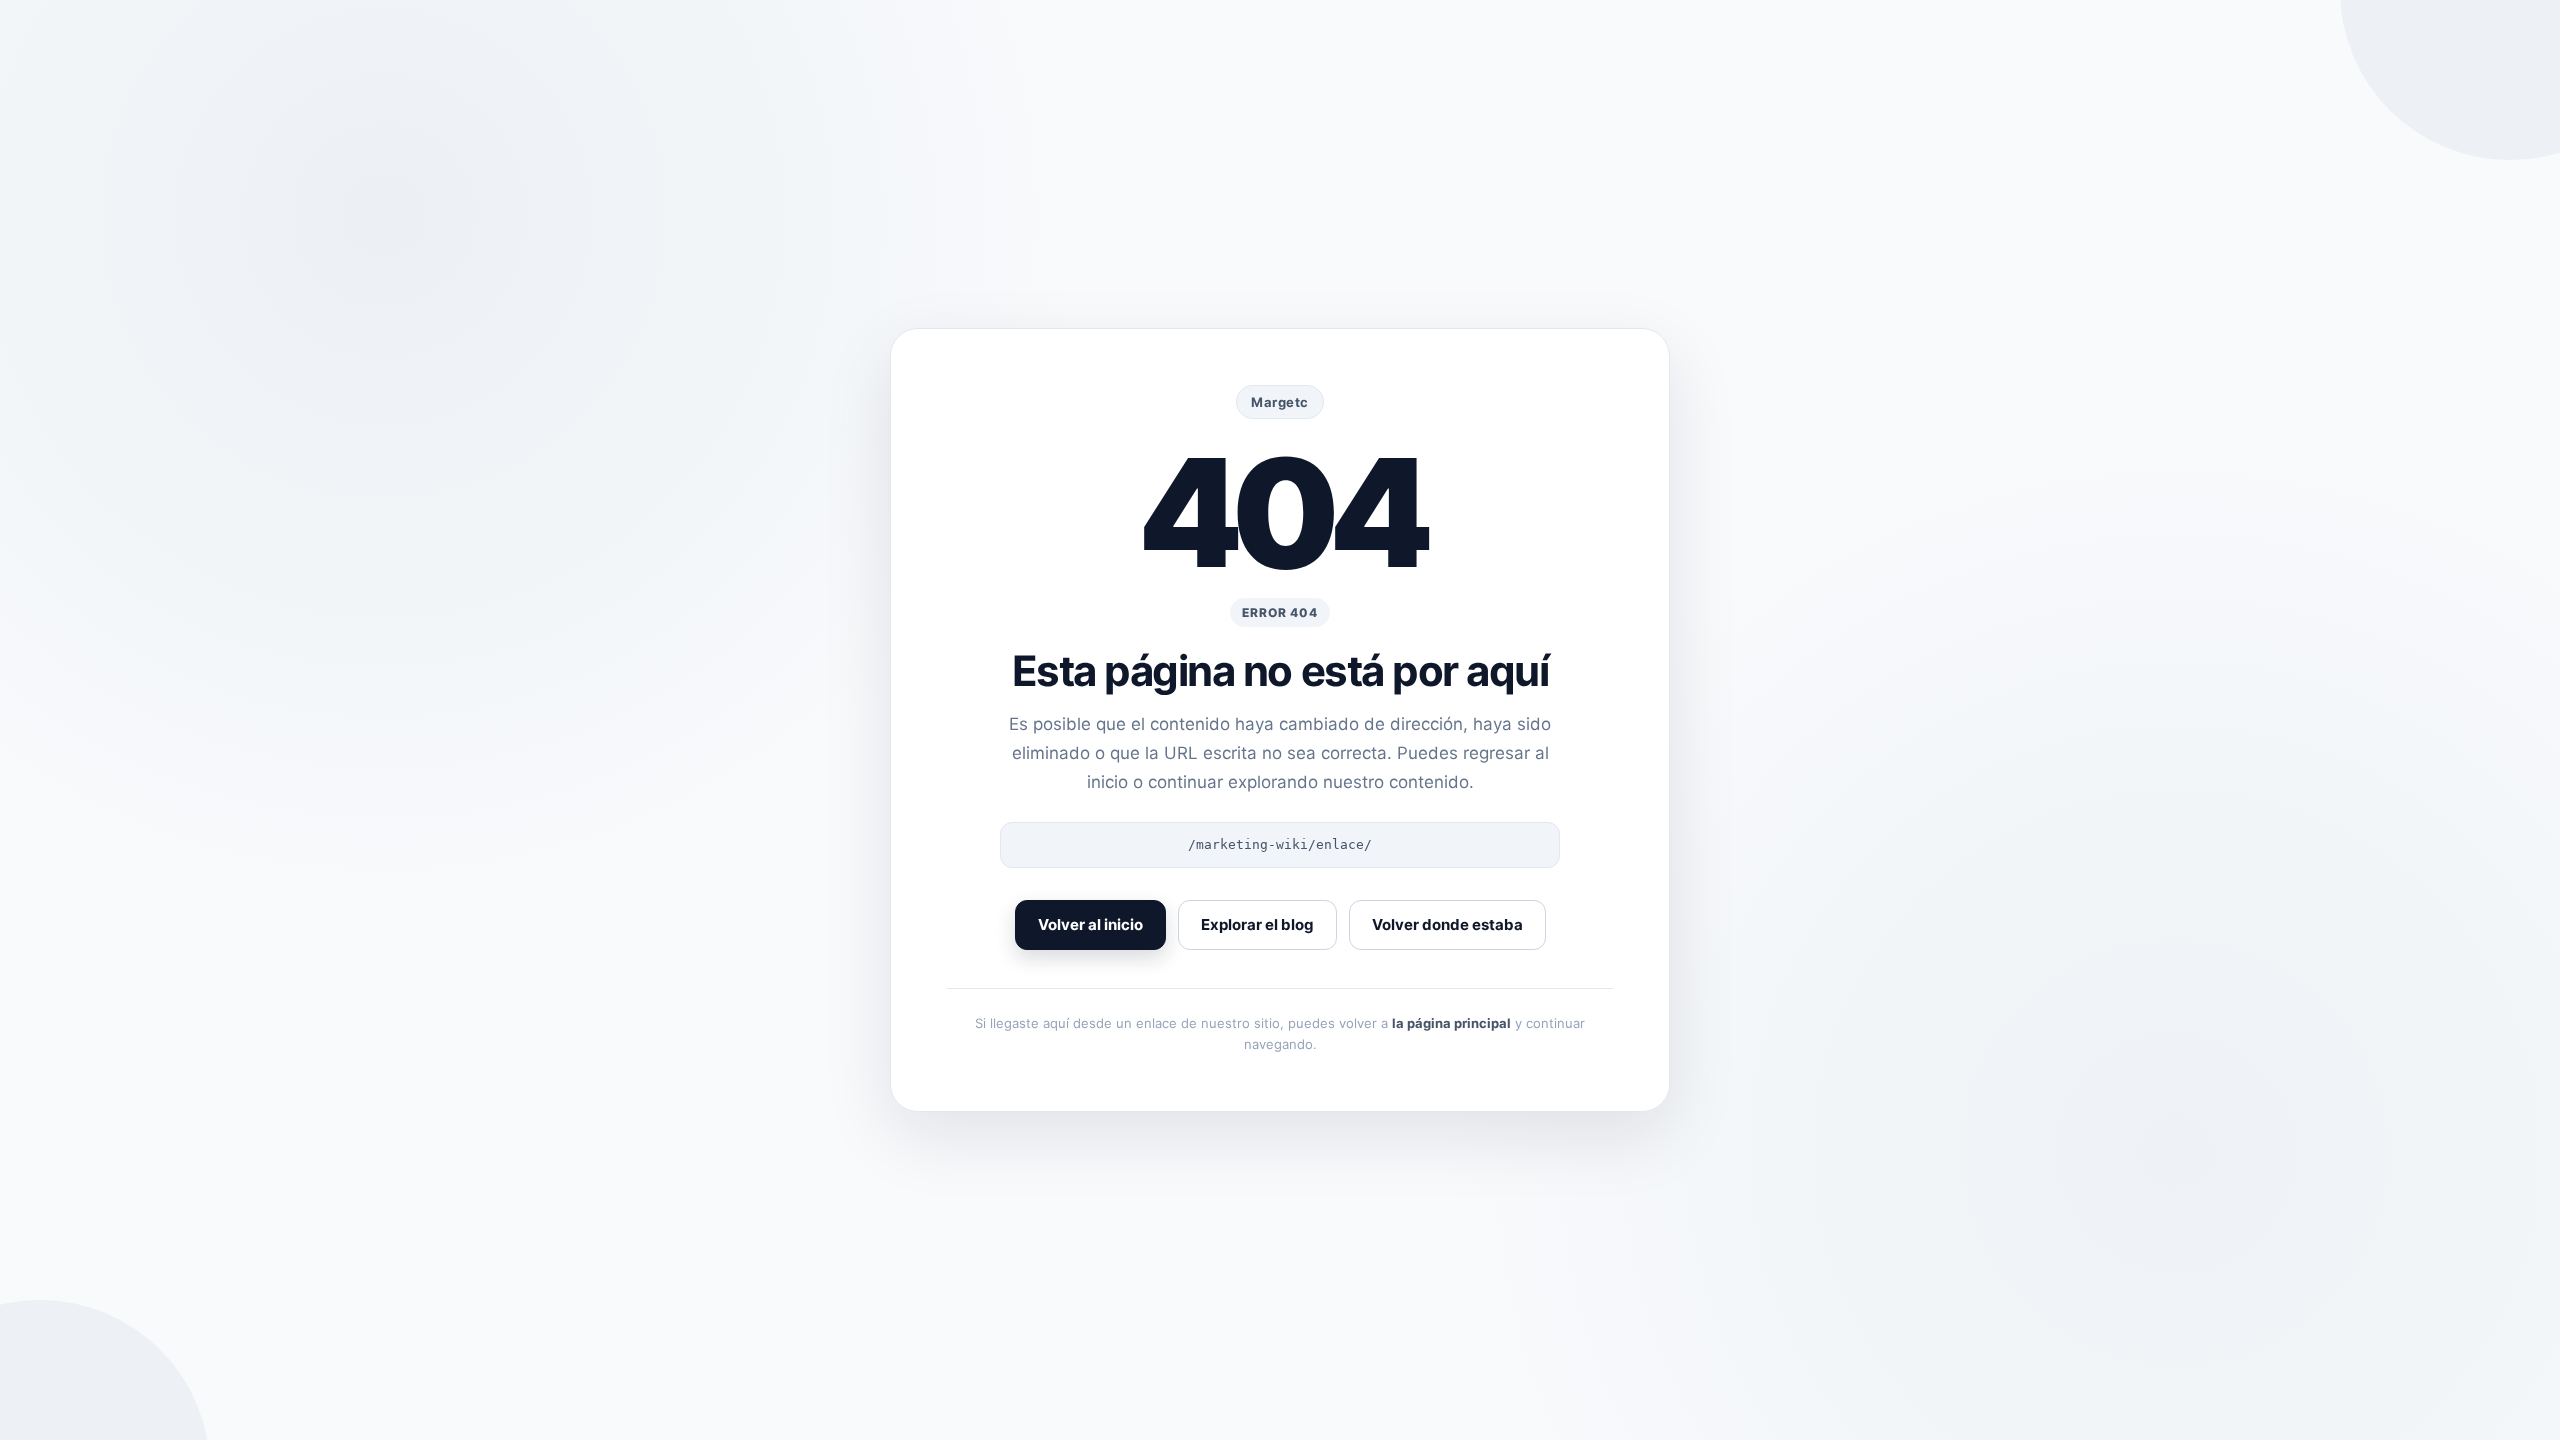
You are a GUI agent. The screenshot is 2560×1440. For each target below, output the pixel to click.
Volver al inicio (1090, 924)
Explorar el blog (1257, 924)
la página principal (1451, 1023)
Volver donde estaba (1447, 924)
